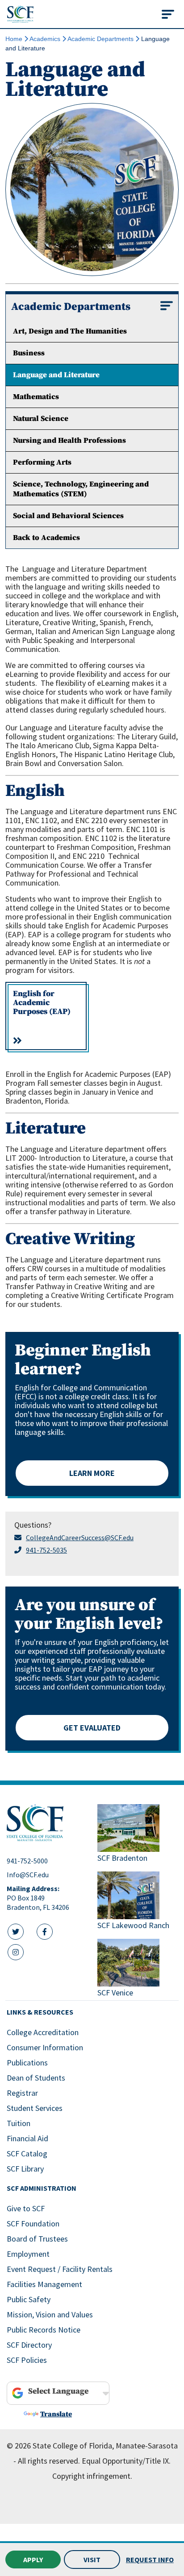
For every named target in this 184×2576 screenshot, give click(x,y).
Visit (92, 2560)
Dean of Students (36, 2078)
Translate (56, 2414)
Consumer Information (45, 2047)
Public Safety (29, 2299)
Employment (28, 2254)
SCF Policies (27, 2360)
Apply (33, 2560)
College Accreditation (43, 2032)
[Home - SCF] (47, 1823)
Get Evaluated (92, 1728)
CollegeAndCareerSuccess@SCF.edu (80, 1537)
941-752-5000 (27, 1861)
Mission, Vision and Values (50, 2314)
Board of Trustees (37, 2239)
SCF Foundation (33, 2224)
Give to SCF (26, 2208)
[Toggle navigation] (168, 14)
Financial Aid (27, 2138)
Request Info (150, 2560)
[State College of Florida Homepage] (20, 14)
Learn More (92, 1473)
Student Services (35, 2108)
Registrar (22, 2093)
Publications (27, 2063)
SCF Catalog (27, 2154)
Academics (45, 39)
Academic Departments (100, 39)
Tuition (19, 2123)
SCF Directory (29, 2345)
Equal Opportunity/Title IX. (126, 2461)
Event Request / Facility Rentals (60, 2269)
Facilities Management (44, 2284)
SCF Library (25, 2169)
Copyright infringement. (92, 2476)
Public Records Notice (44, 2330)
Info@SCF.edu (28, 1875)
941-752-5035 (46, 1550)
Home (14, 39)
